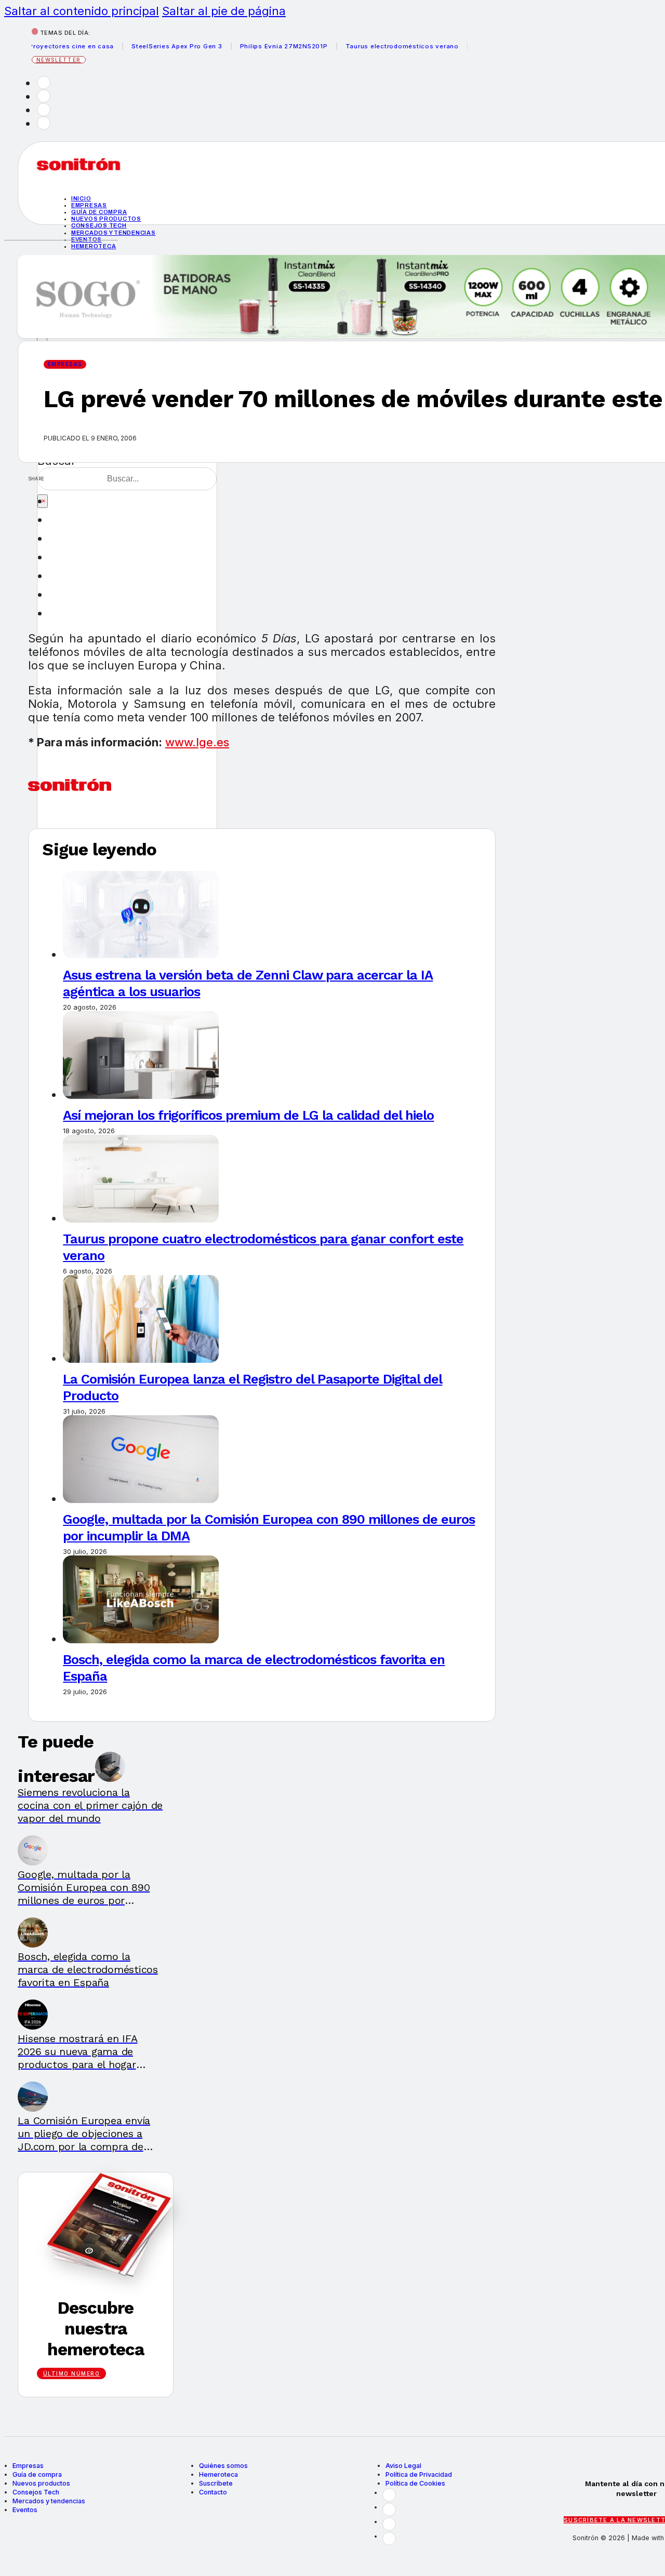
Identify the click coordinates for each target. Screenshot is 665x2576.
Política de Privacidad (419, 2474)
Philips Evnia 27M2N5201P (261, 46)
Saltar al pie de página (224, 11)
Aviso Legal (403, 2466)
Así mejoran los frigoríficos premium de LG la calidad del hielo (248, 1115)
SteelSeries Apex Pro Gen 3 (154, 46)
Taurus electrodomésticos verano (379, 46)
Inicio (81, 198)
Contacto (213, 2492)
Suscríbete (216, 2483)
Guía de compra (99, 212)
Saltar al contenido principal (82, 11)
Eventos (25, 2510)
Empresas (89, 205)
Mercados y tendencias (114, 233)
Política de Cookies (415, 2483)
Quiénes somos (223, 2466)
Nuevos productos (106, 219)
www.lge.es (197, 742)
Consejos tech (99, 225)
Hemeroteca (94, 246)
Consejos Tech (36, 2492)
